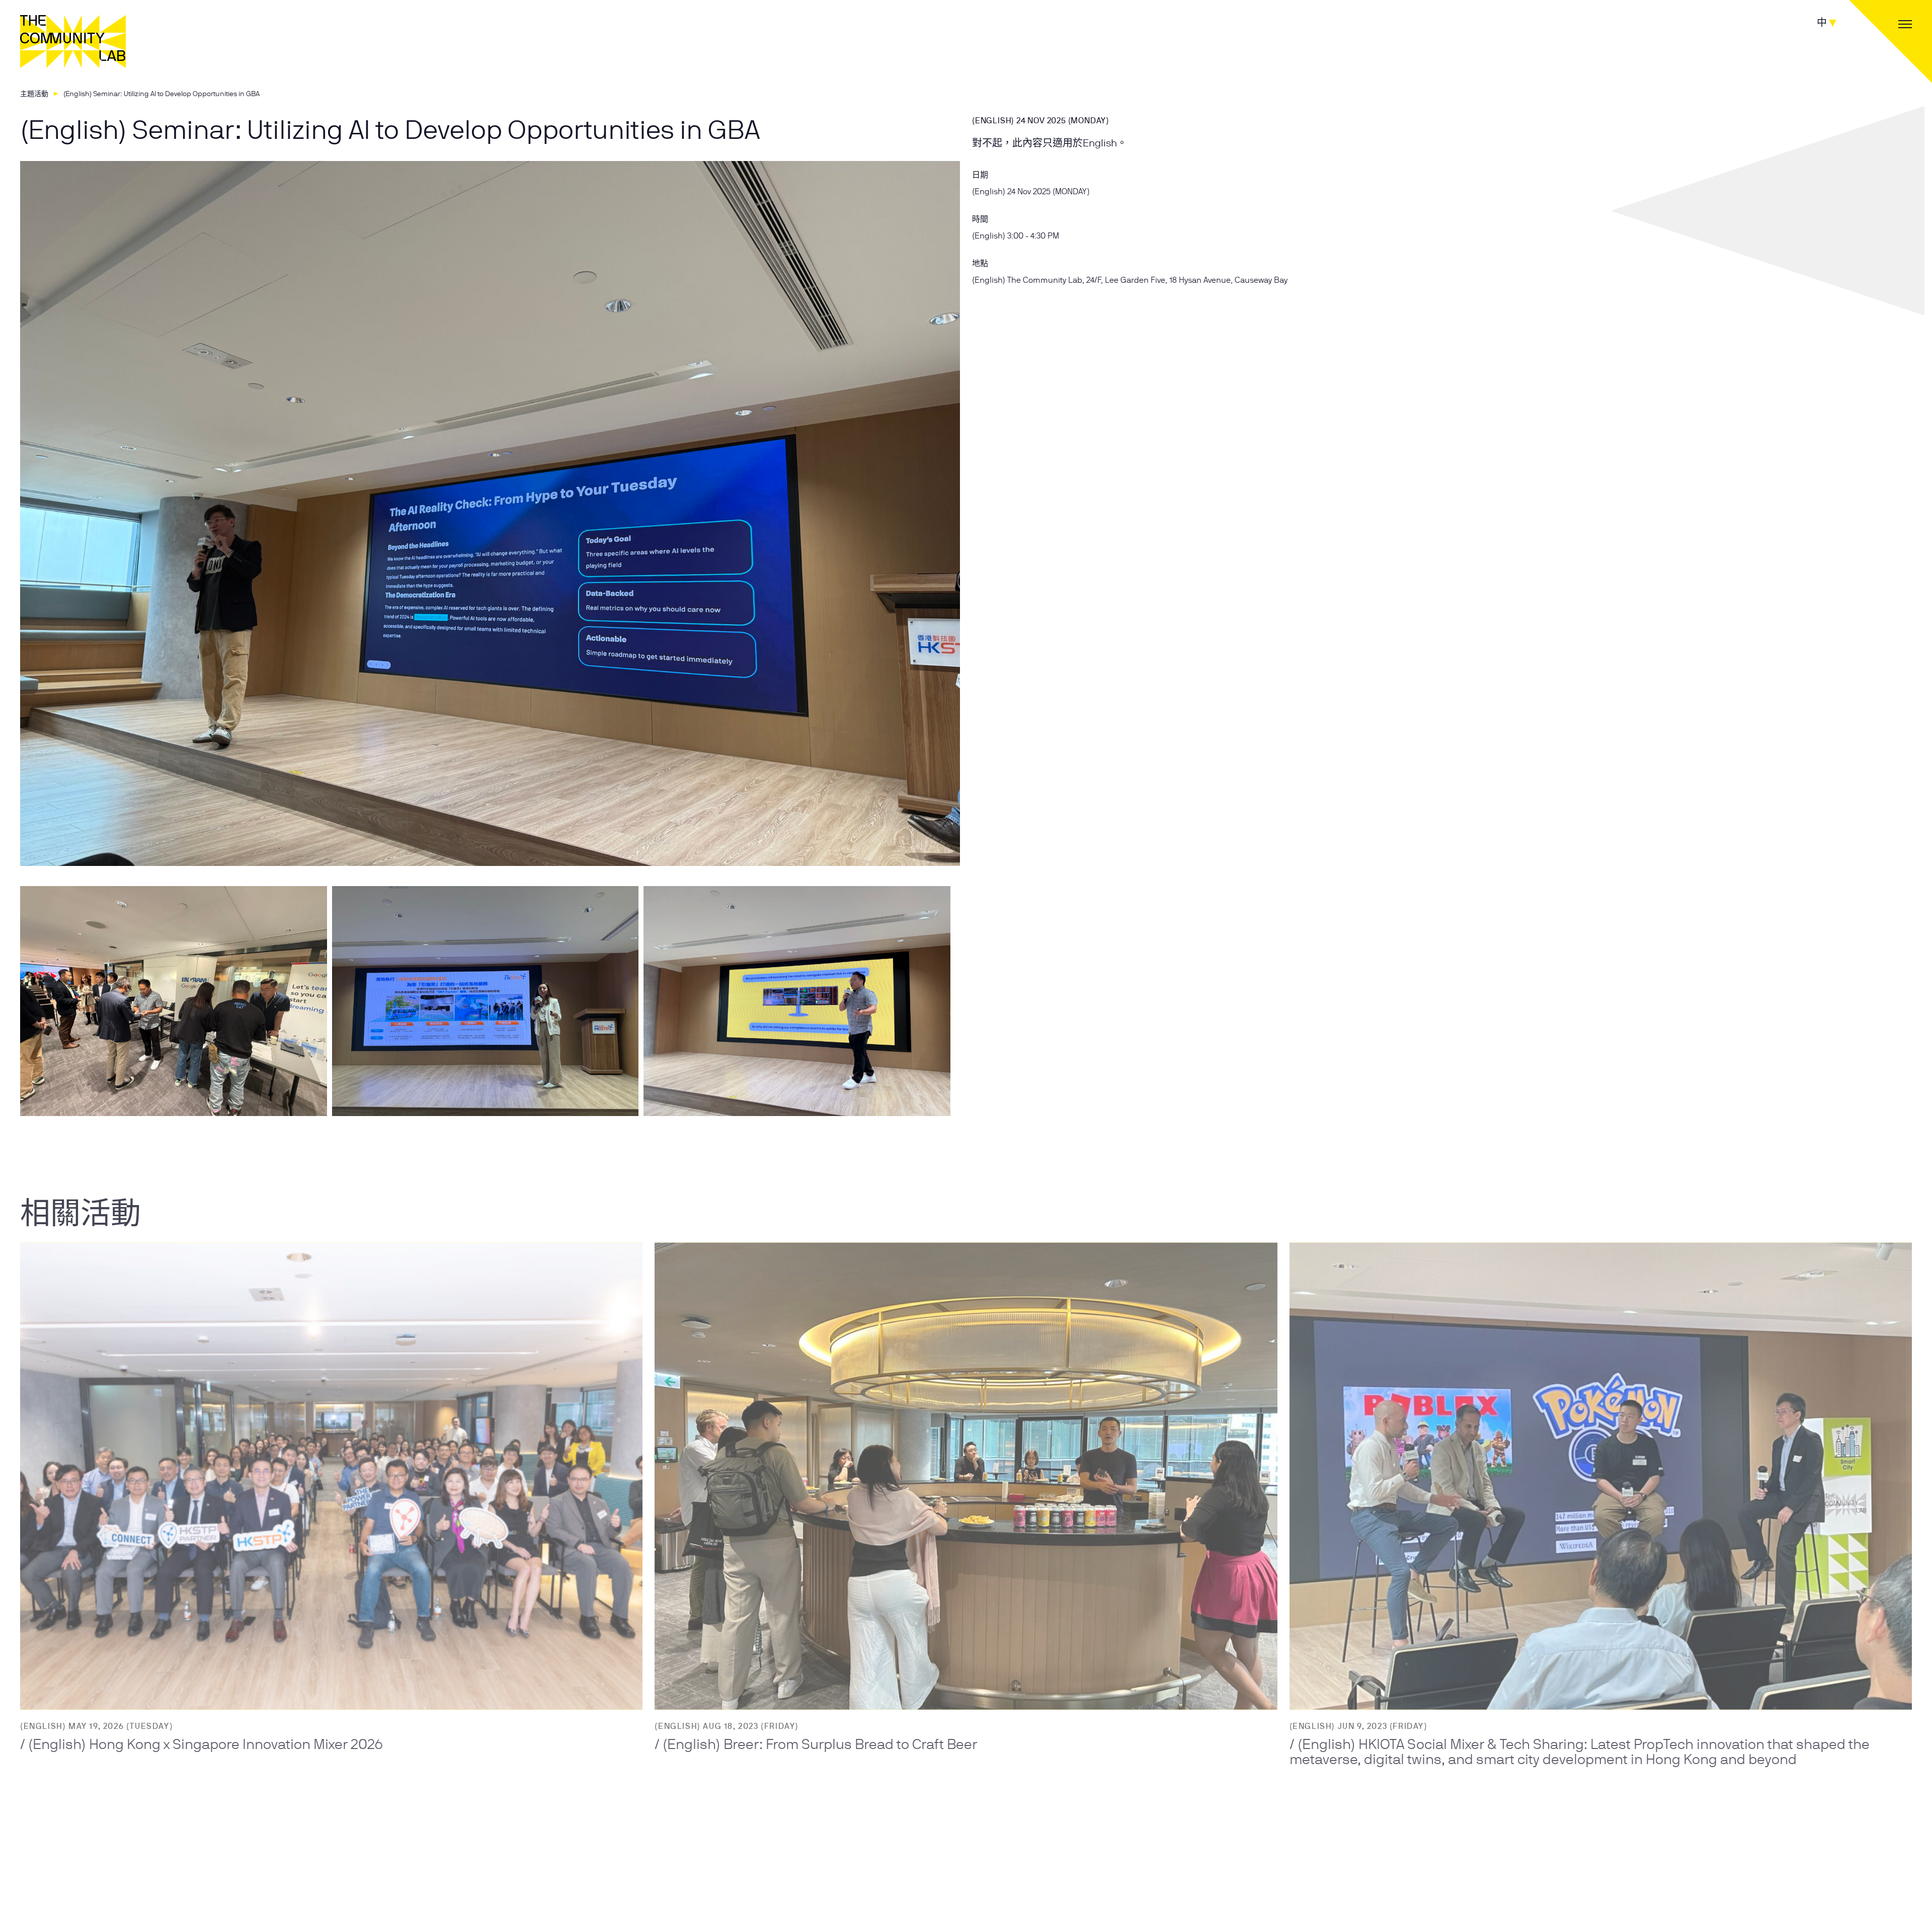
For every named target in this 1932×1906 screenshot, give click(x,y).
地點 (980, 263)
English (1100, 143)
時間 (980, 219)
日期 (980, 175)
